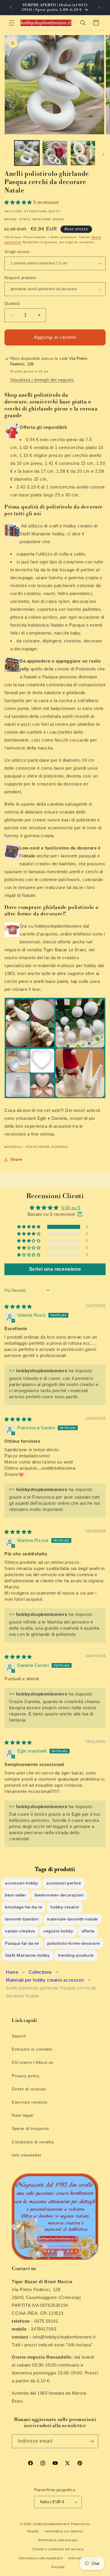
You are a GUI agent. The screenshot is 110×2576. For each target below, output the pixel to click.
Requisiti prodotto (20, 278)
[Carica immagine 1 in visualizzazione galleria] (27, 153)
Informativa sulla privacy (58, 2540)
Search (19, 2036)
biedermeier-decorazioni (59, 1895)
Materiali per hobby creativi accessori (45, 1980)
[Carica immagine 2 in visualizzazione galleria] (55, 153)
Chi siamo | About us (33, 2062)
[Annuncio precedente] (11, 8)
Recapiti (58, 2567)
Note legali (23, 2115)
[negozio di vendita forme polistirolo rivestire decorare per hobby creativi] (55, 1098)
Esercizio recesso (29, 2102)
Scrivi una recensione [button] (55, 1269)
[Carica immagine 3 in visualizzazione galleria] (83, 153)
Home (12, 1972)
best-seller (16, 1895)
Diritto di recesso (29, 2089)
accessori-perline (64, 1883)
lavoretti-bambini (22, 1919)
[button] (12, 23)
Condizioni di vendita (33, 2142)
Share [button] (16, 1159)
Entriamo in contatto (32, 2049)
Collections (40, 1972)
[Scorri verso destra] (104, 154)
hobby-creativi (65, 1907)
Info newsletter (27, 2155)
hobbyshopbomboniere (52, 2524)
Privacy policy (26, 2076)
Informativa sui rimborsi (64, 2531)
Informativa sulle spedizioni (41, 2558)
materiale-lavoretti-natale (72, 1919)
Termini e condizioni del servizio (58, 2549)
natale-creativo (20, 1931)
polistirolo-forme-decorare (74, 1943)
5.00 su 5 (71, 1208)
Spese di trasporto (30, 2128)
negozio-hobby (58, 1931)
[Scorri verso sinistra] (6, 154)
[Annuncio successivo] (99, 8)
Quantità (12, 303)
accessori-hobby (22, 1883)
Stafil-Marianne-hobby (27, 1955)
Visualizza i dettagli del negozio (42, 380)
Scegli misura (17, 252)
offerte (88, 1931)
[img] (18, 1307)
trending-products (76, 1955)
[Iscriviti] (92, 2441)
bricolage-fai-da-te (24, 1907)
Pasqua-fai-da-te (22, 1943)
